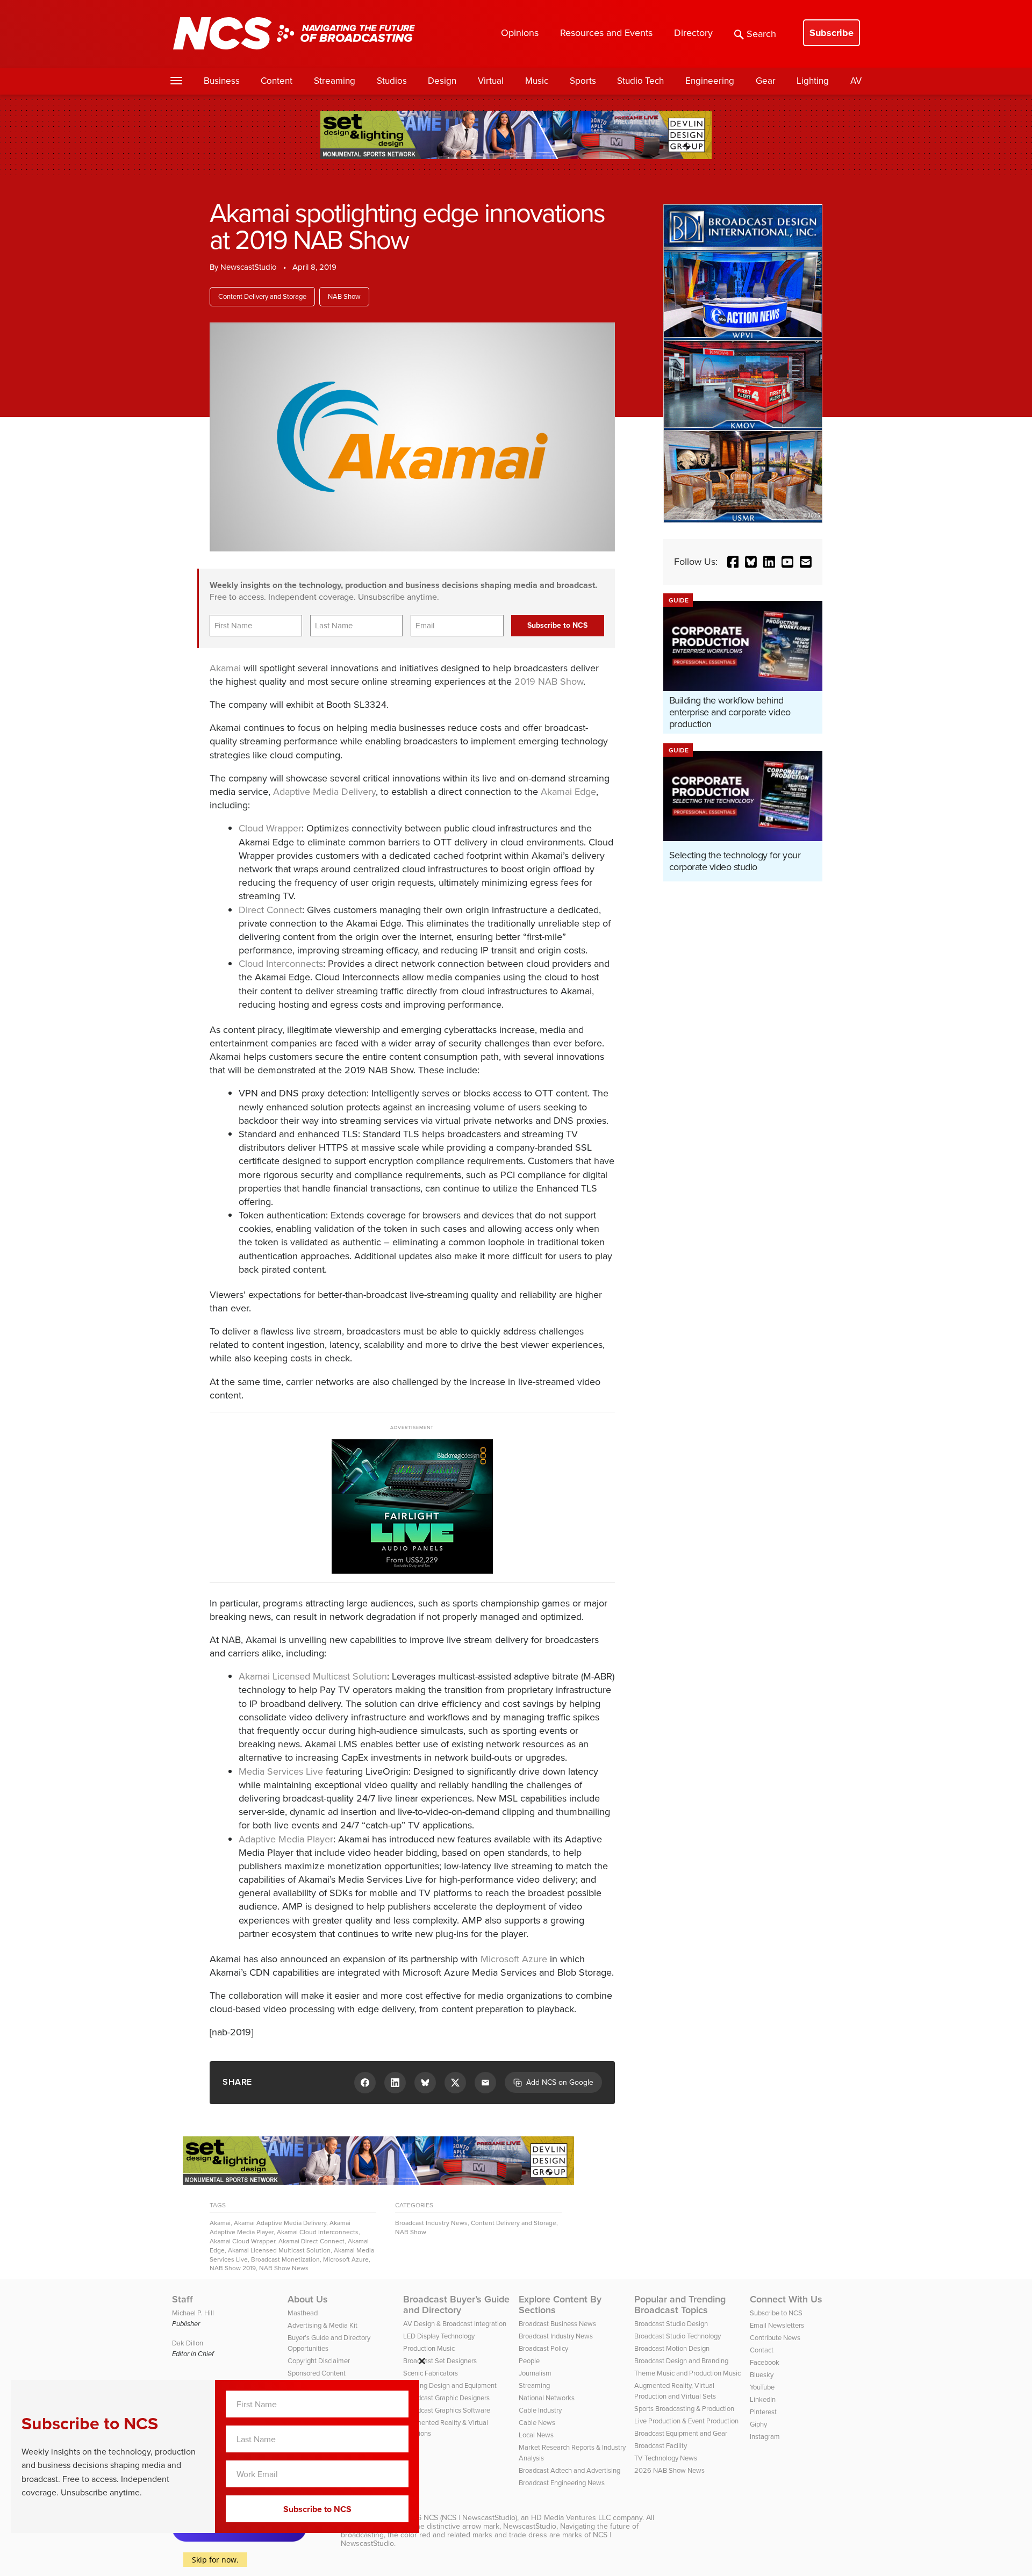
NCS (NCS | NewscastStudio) (470, 2518)
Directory (693, 33)
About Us (308, 2299)
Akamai (225, 668)
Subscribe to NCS (776, 2313)
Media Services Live (281, 1771)
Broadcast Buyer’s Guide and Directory (456, 2305)
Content (277, 81)
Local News (536, 2435)
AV (856, 81)
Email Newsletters (777, 2325)
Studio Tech (640, 81)
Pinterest (763, 2412)
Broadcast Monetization (285, 2259)
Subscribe (832, 33)
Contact (762, 2350)
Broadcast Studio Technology (678, 2336)
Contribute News (775, 2338)
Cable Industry (540, 2410)
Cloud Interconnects (281, 964)
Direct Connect (270, 910)
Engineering (710, 81)
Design (442, 81)
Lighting (813, 81)
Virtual (491, 81)
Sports (583, 81)
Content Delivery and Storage (262, 296)
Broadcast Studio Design (671, 2324)
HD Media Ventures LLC (571, 2518)
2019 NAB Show (549, 681)
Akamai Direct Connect (311, 2241)
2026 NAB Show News (669, 2470)
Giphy (758, 2424)
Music (537, 81)
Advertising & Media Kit (322, 2325)
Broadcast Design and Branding (681, 2361)
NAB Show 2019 (233, 2268)
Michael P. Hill (193, 2313)
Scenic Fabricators (431, 2373)
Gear (766, 81)
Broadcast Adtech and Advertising (569, 2470)
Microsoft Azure (514, 1959)
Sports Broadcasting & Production (684, 2409)
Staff (182, 2299)
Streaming (335, 81)
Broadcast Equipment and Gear (681, 2433)
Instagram (765, 2437)
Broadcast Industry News (431, 2223)
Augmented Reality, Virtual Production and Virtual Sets (675, 2391)
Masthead (303, 2313)
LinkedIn (763, 2399)
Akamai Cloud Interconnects (318, 2232)
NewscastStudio (249, 267)
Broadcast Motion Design (672, 2348)
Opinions (520, 33)
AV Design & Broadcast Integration (455, 2324)
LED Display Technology (439, 2336)
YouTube (762, 2387)
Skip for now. (215, 2560)
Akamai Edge (568, 792)
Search (761, 34)
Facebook (765, 2362)
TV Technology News (666, 2458)
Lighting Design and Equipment (450, 2385)
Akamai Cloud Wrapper (242, 2241)
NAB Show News (284, 2268)
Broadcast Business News (557, 2324)
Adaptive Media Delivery (324, 792)
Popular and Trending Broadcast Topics (680, 2305)
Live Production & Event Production (686, 2421)
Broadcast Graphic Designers (446, 2398)
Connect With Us (786, 2299)
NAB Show (344, 296)
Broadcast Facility (661, 2446)
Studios (392, 81)
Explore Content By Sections (560, 2305)
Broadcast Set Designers (440, 2361)
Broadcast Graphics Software (447, 2410)
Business (222, 81)
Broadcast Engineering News (562, 2483)
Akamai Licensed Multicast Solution (313, 1676)
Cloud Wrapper (270, 828)
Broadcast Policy (543, 2348)
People (529, 2361)
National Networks (547, 2398)
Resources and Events (606, 33)
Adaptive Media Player (286, 1839)
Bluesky (762, 2375)
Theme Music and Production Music (687, 2373)
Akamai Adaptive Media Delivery (280, 2223)
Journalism (535, 2373)
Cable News (537, 2423)
